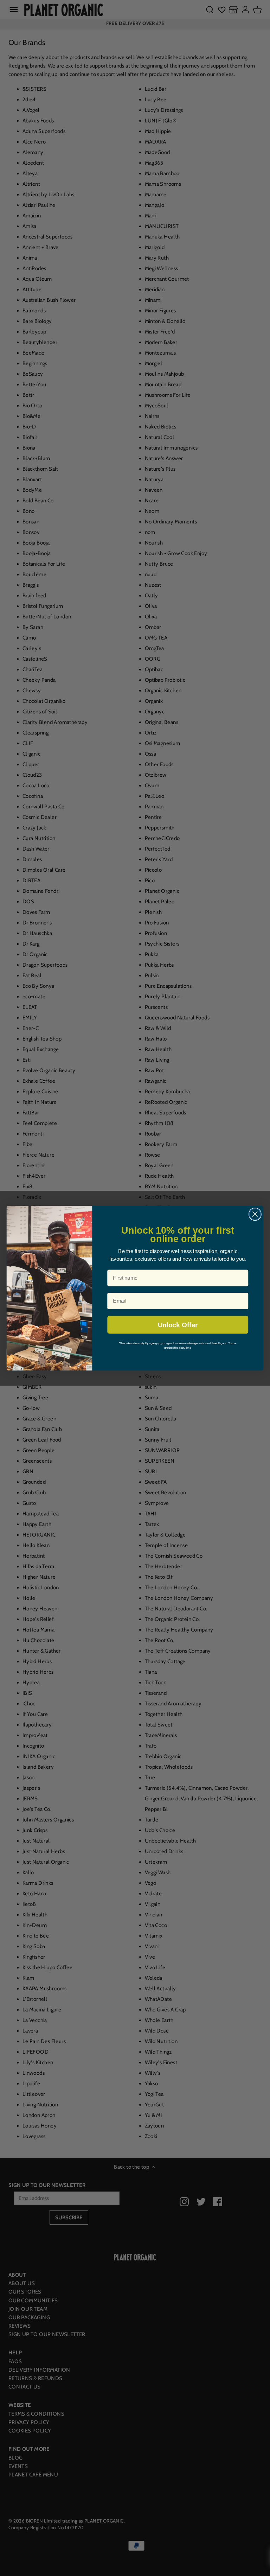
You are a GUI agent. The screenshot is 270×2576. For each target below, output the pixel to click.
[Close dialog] (255, 1214)
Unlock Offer (178, 1325)
